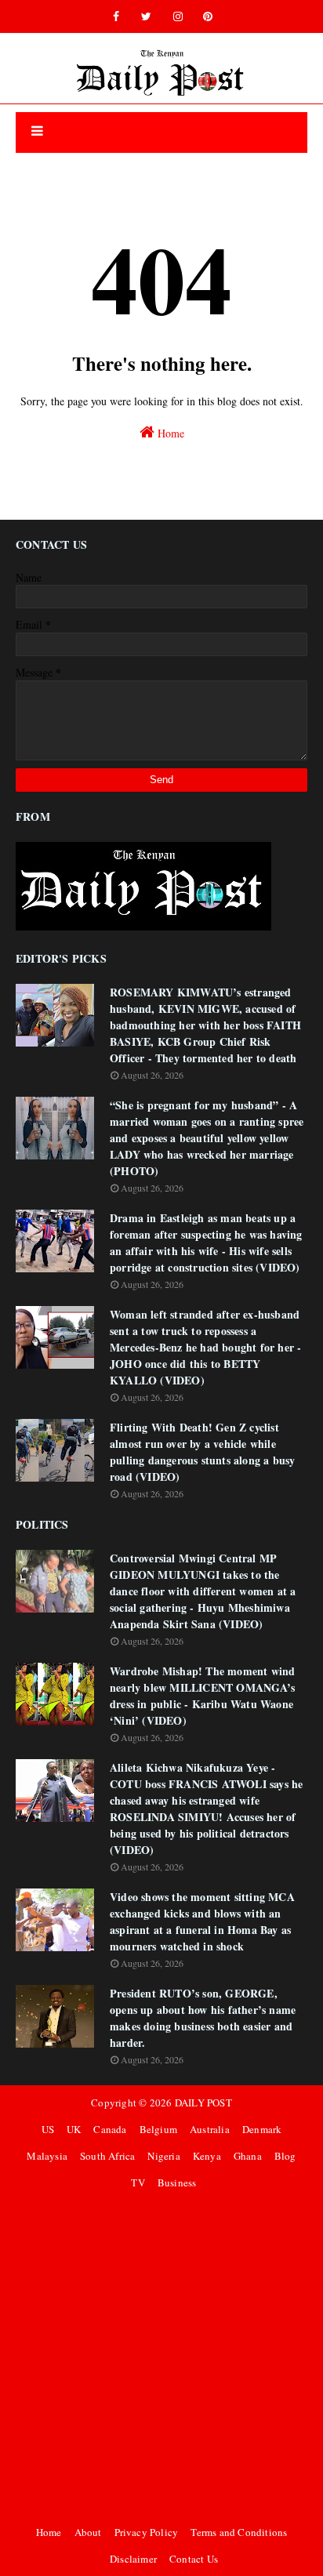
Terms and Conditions (239, 2532)
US (48, 2129)
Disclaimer (133, 2559)
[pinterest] (208, 16)
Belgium (158, 2129)
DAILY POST (203, 2103)
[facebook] (116, 16)
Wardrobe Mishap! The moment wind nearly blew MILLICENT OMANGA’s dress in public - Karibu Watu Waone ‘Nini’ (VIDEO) (202, 1696)
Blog (285, 2156)
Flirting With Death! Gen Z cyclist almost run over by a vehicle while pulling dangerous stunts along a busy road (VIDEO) (202, 1452)
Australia (210, 2129)
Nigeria (163, 2156)
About (88, 2532)
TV (138, 2182)
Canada (110, 2129)
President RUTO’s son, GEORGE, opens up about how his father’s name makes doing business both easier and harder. (203, 2018)
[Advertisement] (161, 2357)
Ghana (248, 2156)
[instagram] (178, 16)
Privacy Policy (147, 2532)
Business (177, 2182)
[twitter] (146, 16)
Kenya (207, 2156)
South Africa (107, 2156)
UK (74, 2129)
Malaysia (47, 2156)
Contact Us (194, 2559)
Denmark (262, 2129)
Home (169, 433)
